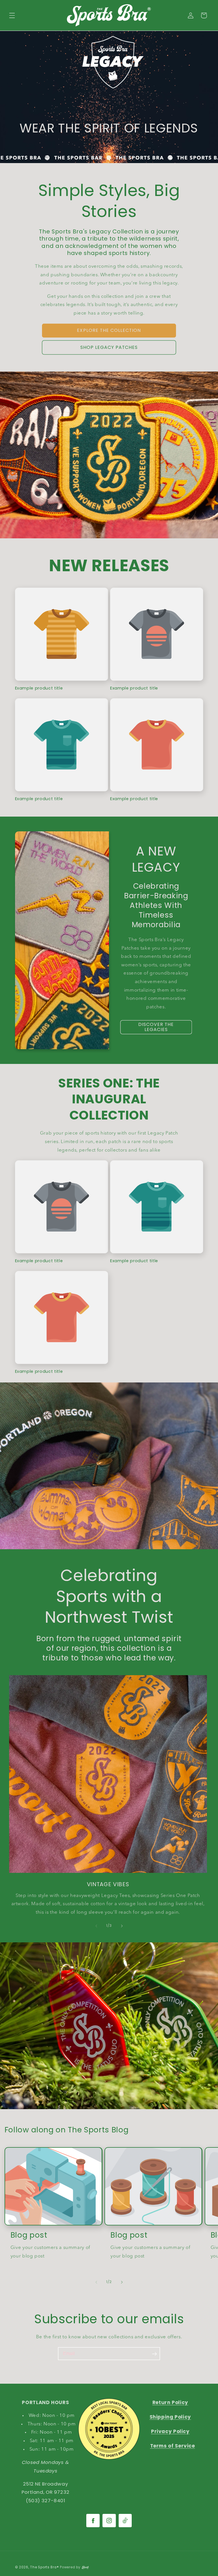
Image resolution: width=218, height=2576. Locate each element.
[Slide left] (96, 1926)
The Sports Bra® (44, 2567)
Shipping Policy (170, 2417)
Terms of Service (173, 2446)
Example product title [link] (39, 688)
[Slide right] (122, 1926)
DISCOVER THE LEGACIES (156, 1027)
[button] (12, 15)
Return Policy (170, 2402)
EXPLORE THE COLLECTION (109, 330)
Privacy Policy (170, 2431)
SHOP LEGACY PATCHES (109, 347)
